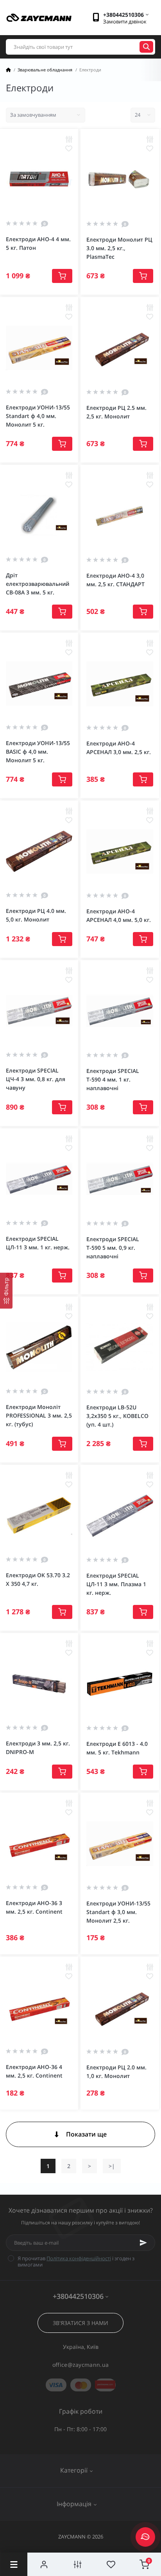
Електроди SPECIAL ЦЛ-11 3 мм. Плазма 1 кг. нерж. (116, 1584)
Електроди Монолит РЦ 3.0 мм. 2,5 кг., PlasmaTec (119, 248)
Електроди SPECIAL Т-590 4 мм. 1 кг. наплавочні (113, 1079)
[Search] (146, 47)
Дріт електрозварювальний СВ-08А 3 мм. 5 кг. (38, 584)
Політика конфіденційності (79, 2258)
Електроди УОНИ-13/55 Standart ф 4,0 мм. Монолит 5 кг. (38, 416)
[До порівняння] (69, 139)
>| (112, 2166)
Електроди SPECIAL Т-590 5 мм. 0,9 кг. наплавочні (113, 1248)
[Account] (44, 2564)
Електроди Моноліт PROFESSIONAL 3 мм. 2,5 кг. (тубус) (39, 1415)
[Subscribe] (143, 2243)
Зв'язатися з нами (80, 2323)
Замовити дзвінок (125, 21)
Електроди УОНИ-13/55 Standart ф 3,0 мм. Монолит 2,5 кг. (118, 1912)
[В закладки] (69, 148)
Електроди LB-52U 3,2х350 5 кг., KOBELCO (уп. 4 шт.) (117, 1416)
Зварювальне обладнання (45, 70)
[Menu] (14, 2564)
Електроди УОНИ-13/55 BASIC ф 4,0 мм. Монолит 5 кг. (38, 752)
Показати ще (86, 2134)
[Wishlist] (111, 2564)
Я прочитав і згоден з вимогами (76, 2261)
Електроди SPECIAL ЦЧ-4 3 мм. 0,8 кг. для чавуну (36, 1079)
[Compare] (78, 2564)
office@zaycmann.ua (80, 2365)
